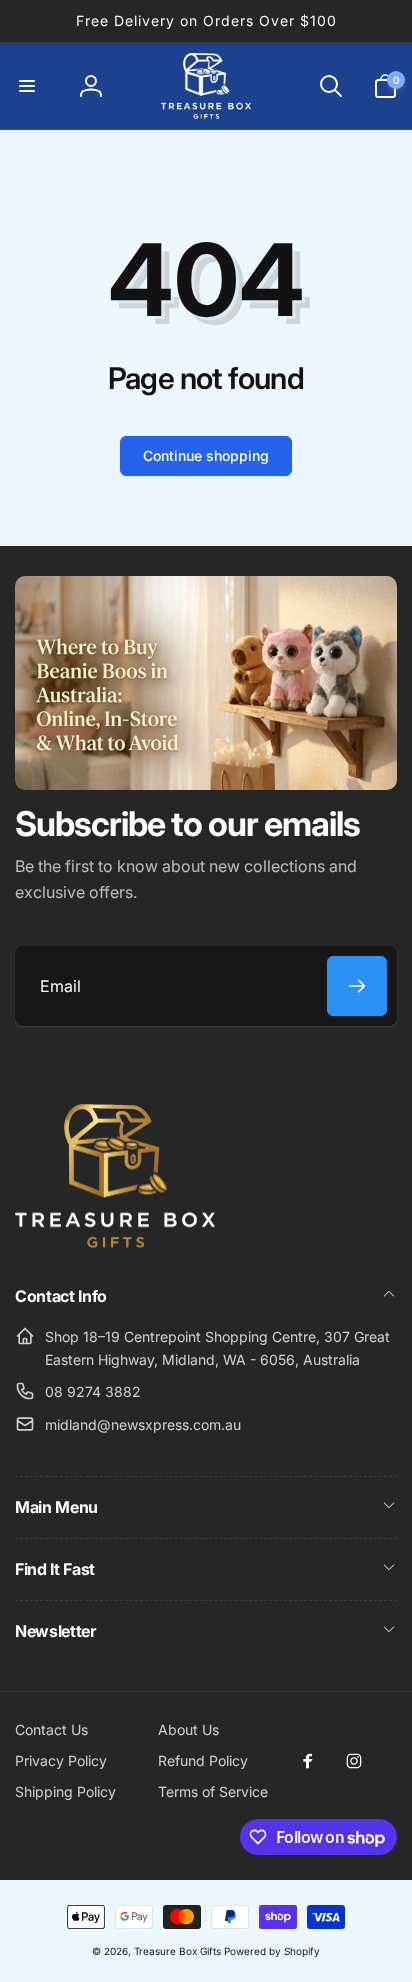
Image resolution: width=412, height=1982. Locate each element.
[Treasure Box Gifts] (115, 1242)
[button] (27, 86)
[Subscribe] (357, 986)
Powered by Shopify (272, 1951)
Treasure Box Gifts (177, 1951)
